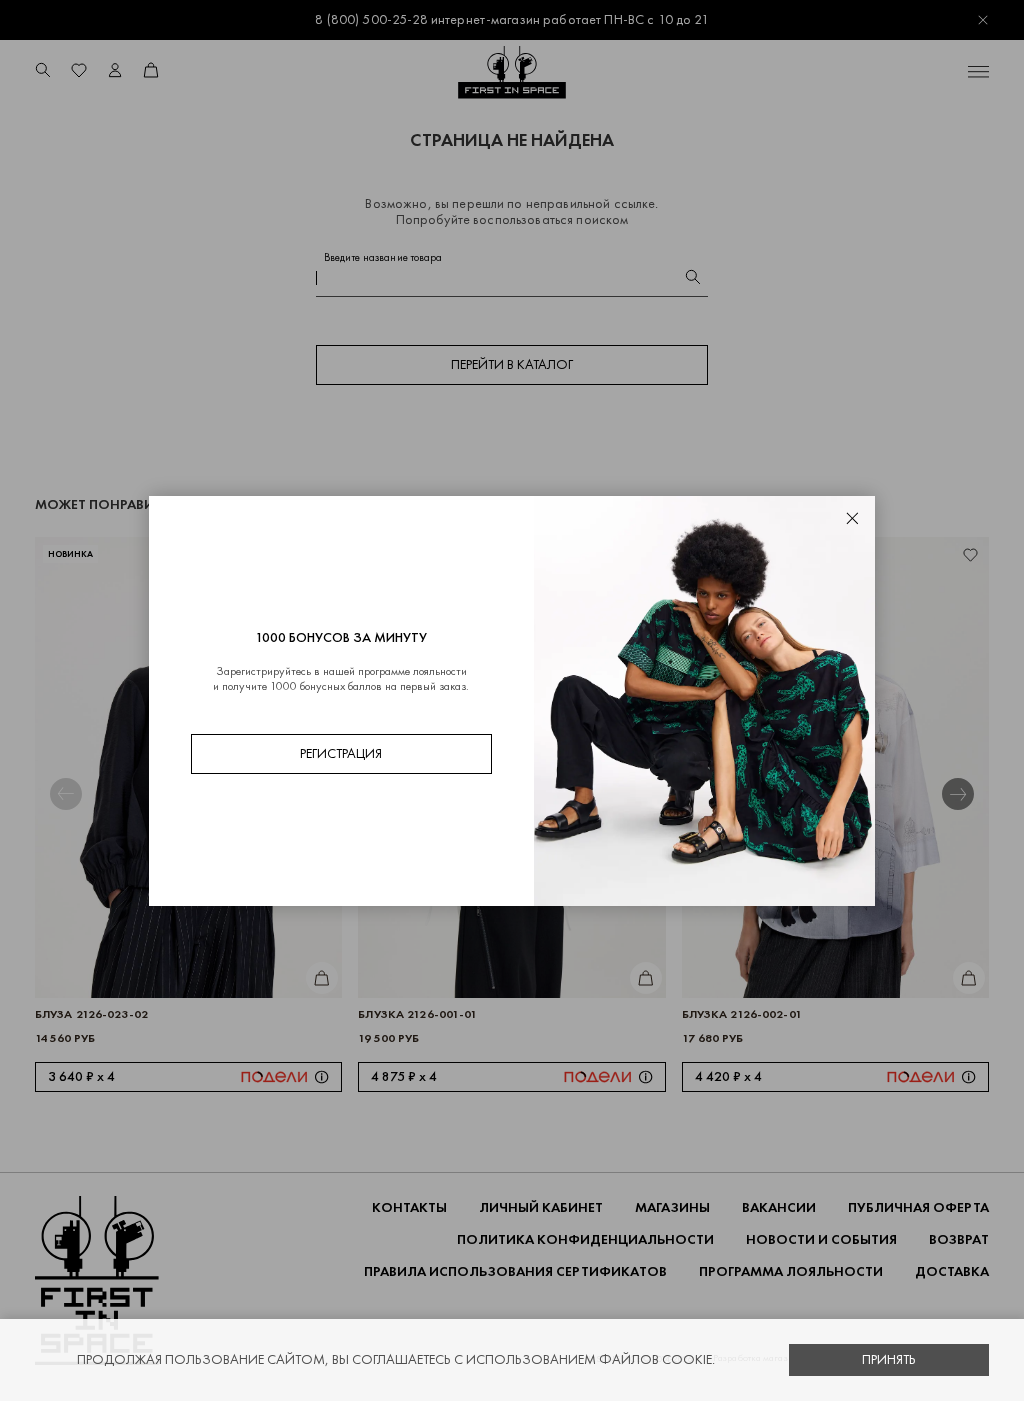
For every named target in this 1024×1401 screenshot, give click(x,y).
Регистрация (341, 753)
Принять (889, 1359)
